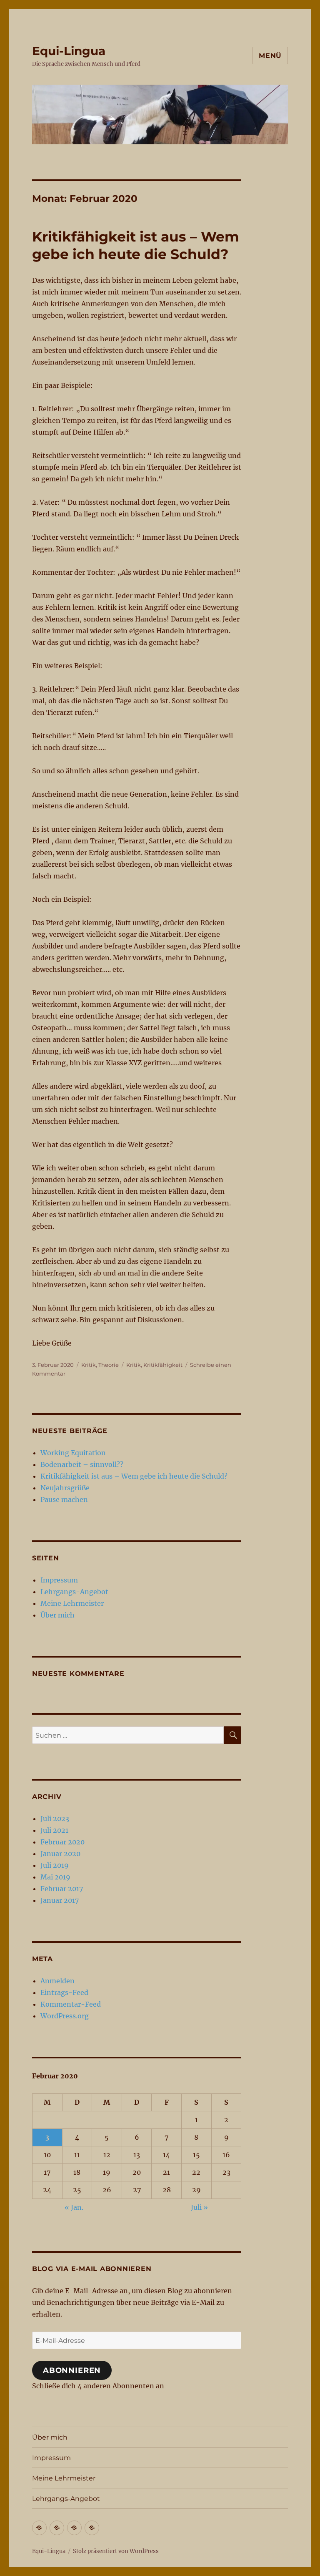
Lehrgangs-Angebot (74, 1592)
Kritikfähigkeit (163, 1365)
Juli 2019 (55, 1865)
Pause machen (64, 1499)
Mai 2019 (55, 1877)
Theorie (109, 1365)
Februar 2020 (62, 1842)
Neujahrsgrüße (65, 1488)
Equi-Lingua (69, 51)
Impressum (59, 1580)
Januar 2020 (60, 1854)
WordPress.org (65, 2016)
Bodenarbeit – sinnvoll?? (82, 1464)
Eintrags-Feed (64, 1992)
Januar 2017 (60, 1900)
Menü (270, 56)
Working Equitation (73, 1453)
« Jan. (74, 2207)
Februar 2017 (62, 1889)
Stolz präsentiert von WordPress (116, 2551)
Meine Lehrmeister (72, 1603)
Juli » (199, 2207)
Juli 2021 (54, 1830)
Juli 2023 (55, 1819)
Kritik (89, 1365)
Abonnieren (72, 2370)
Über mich (57, 1615)
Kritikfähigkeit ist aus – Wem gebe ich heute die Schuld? (134, 1476)
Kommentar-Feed (71, 2004)
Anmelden (57, 1981)
